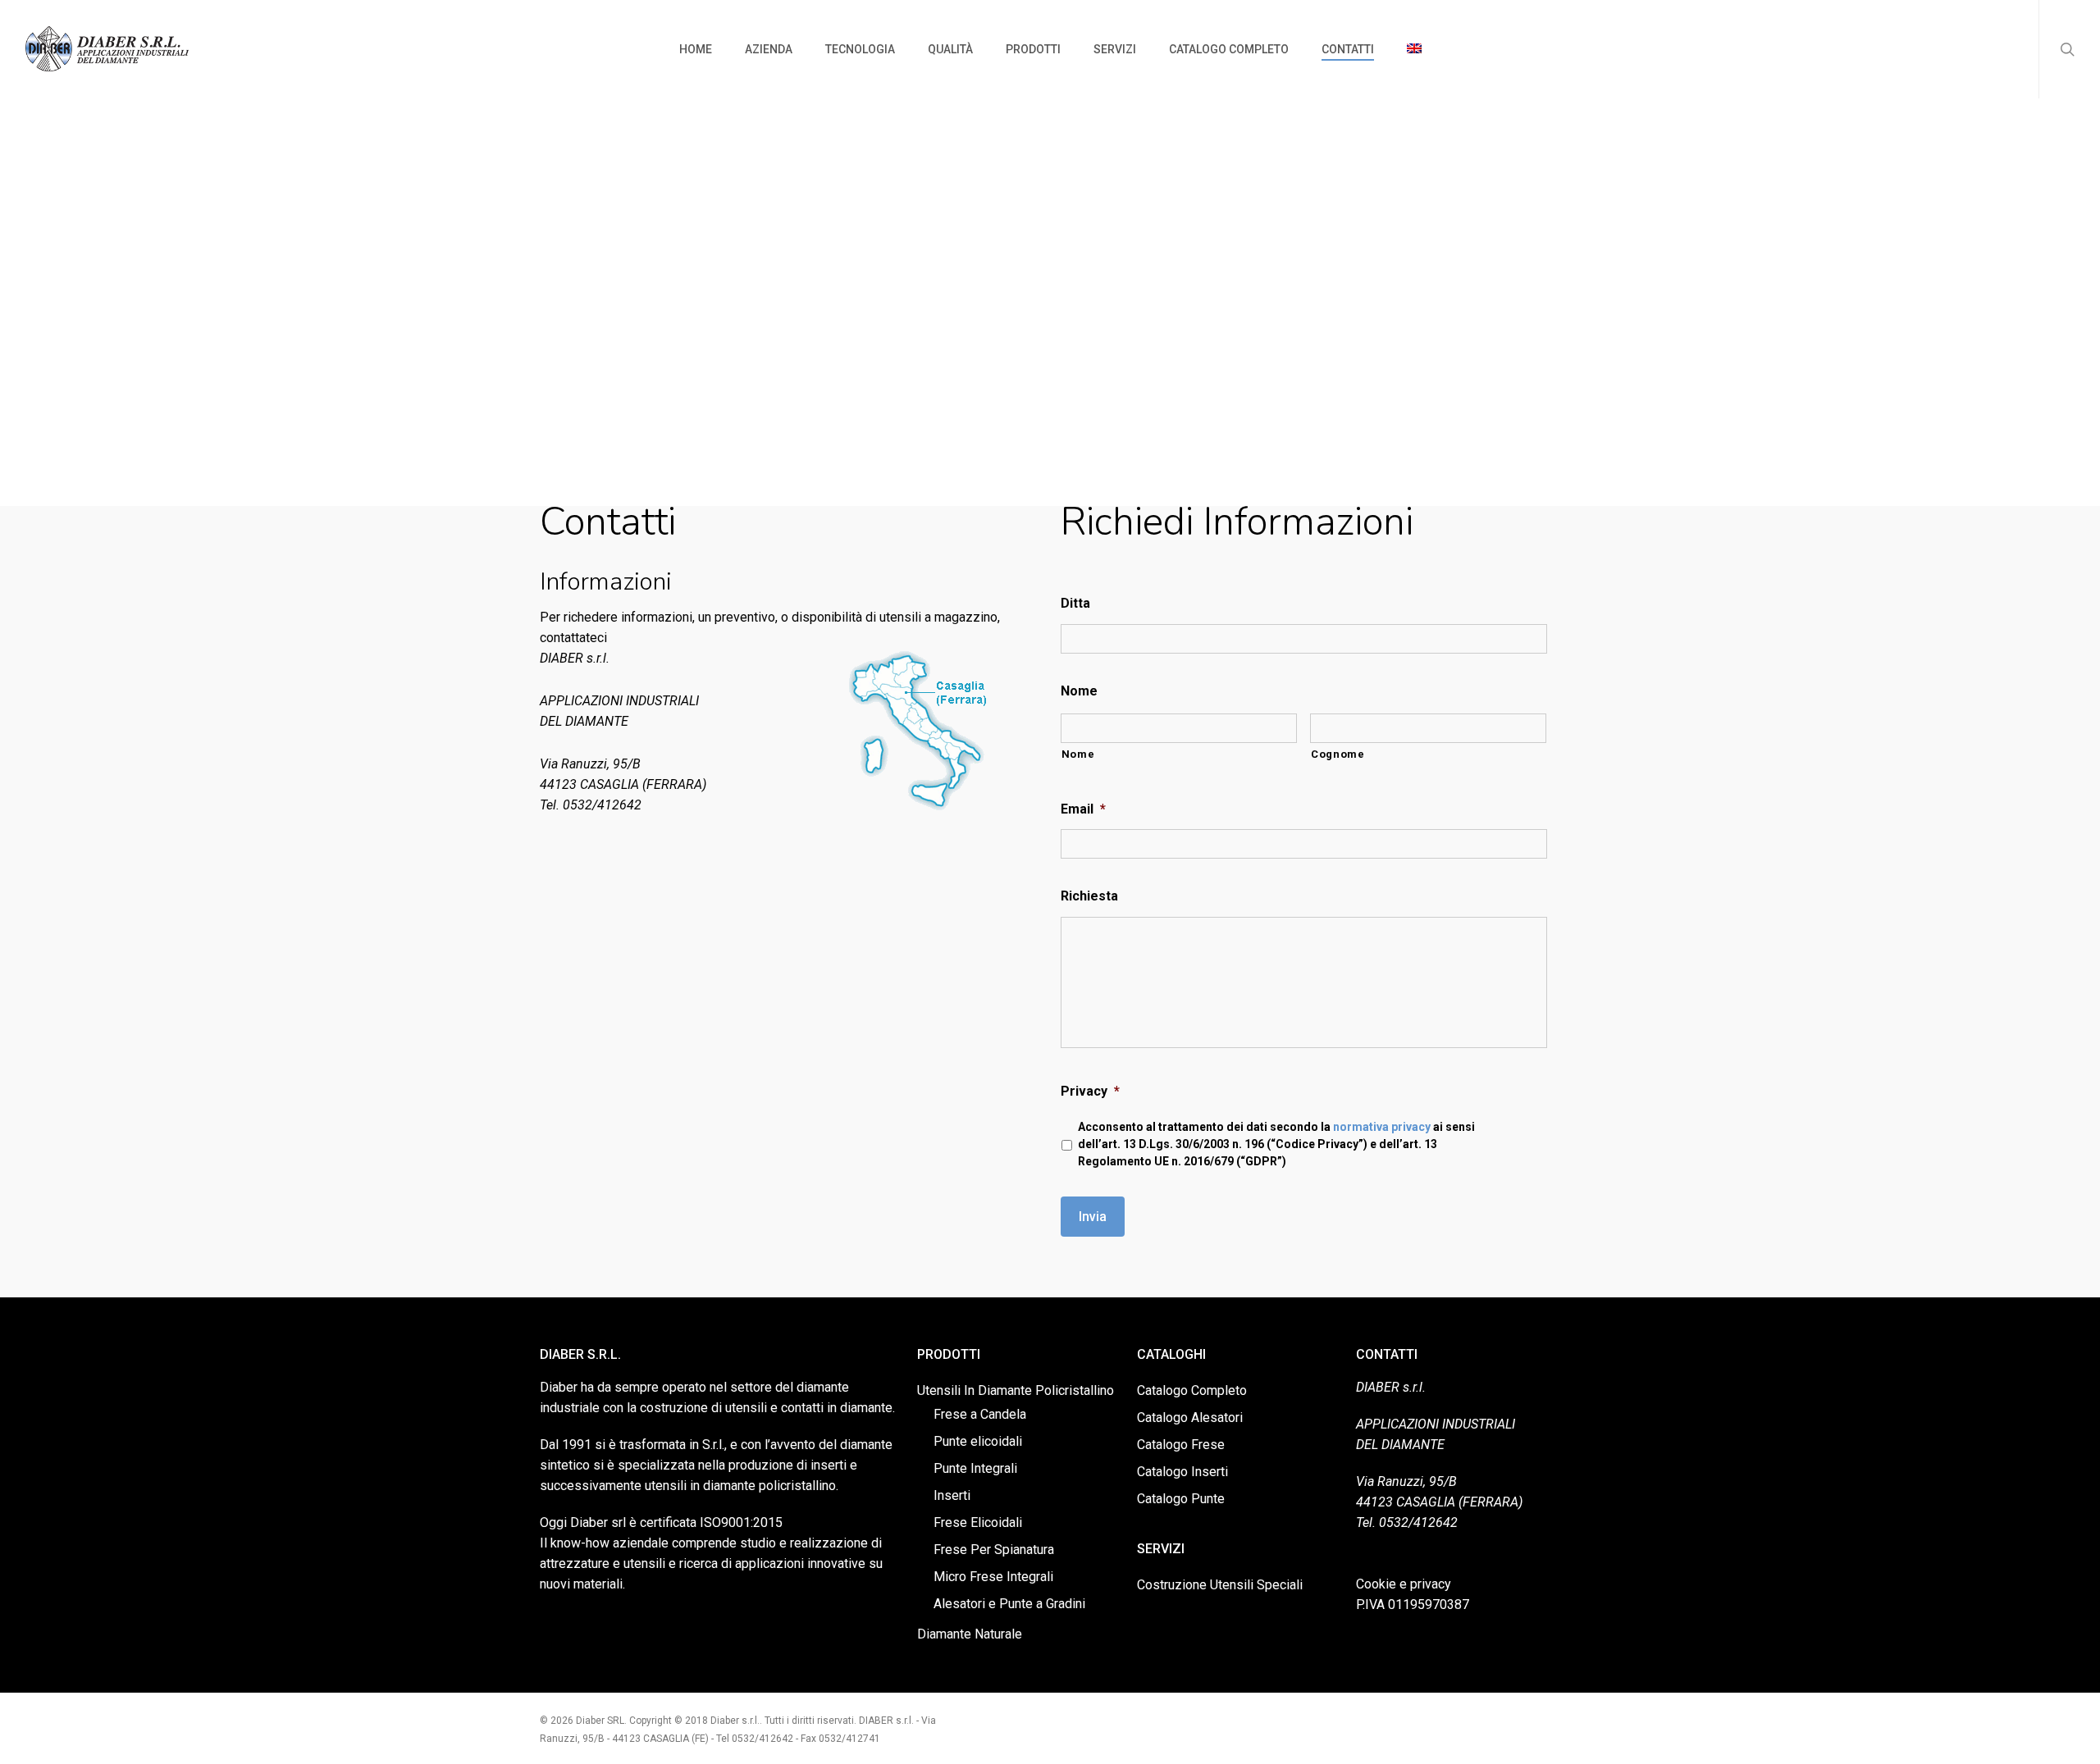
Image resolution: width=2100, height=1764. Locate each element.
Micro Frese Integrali (993, 1577)
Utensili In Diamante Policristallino (1016, 1390)
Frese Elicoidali (978, 1522)
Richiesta (1089, 896)
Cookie (1376, 1584)
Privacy (1090, 1091)
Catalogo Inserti (1182, 1472)
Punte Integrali (975, 1468)
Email (1083, 809)
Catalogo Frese (1181, 1445)
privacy (1431, 1584)
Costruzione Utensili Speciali (1220, 1585)
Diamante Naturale (970, 1634)
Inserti (952, 1495)
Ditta (1075, 603)
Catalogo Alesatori (1190, 1418)
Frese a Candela (980, 1414)
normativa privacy (1382, 1127)
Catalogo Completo (1192, 1390)
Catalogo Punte (1181, 1499)
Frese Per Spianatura (994, 1550)
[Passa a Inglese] (1414, 49)
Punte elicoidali (978, 1441)
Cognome (1338, 754)
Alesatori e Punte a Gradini (1009, 1604)
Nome (1079, 691)
